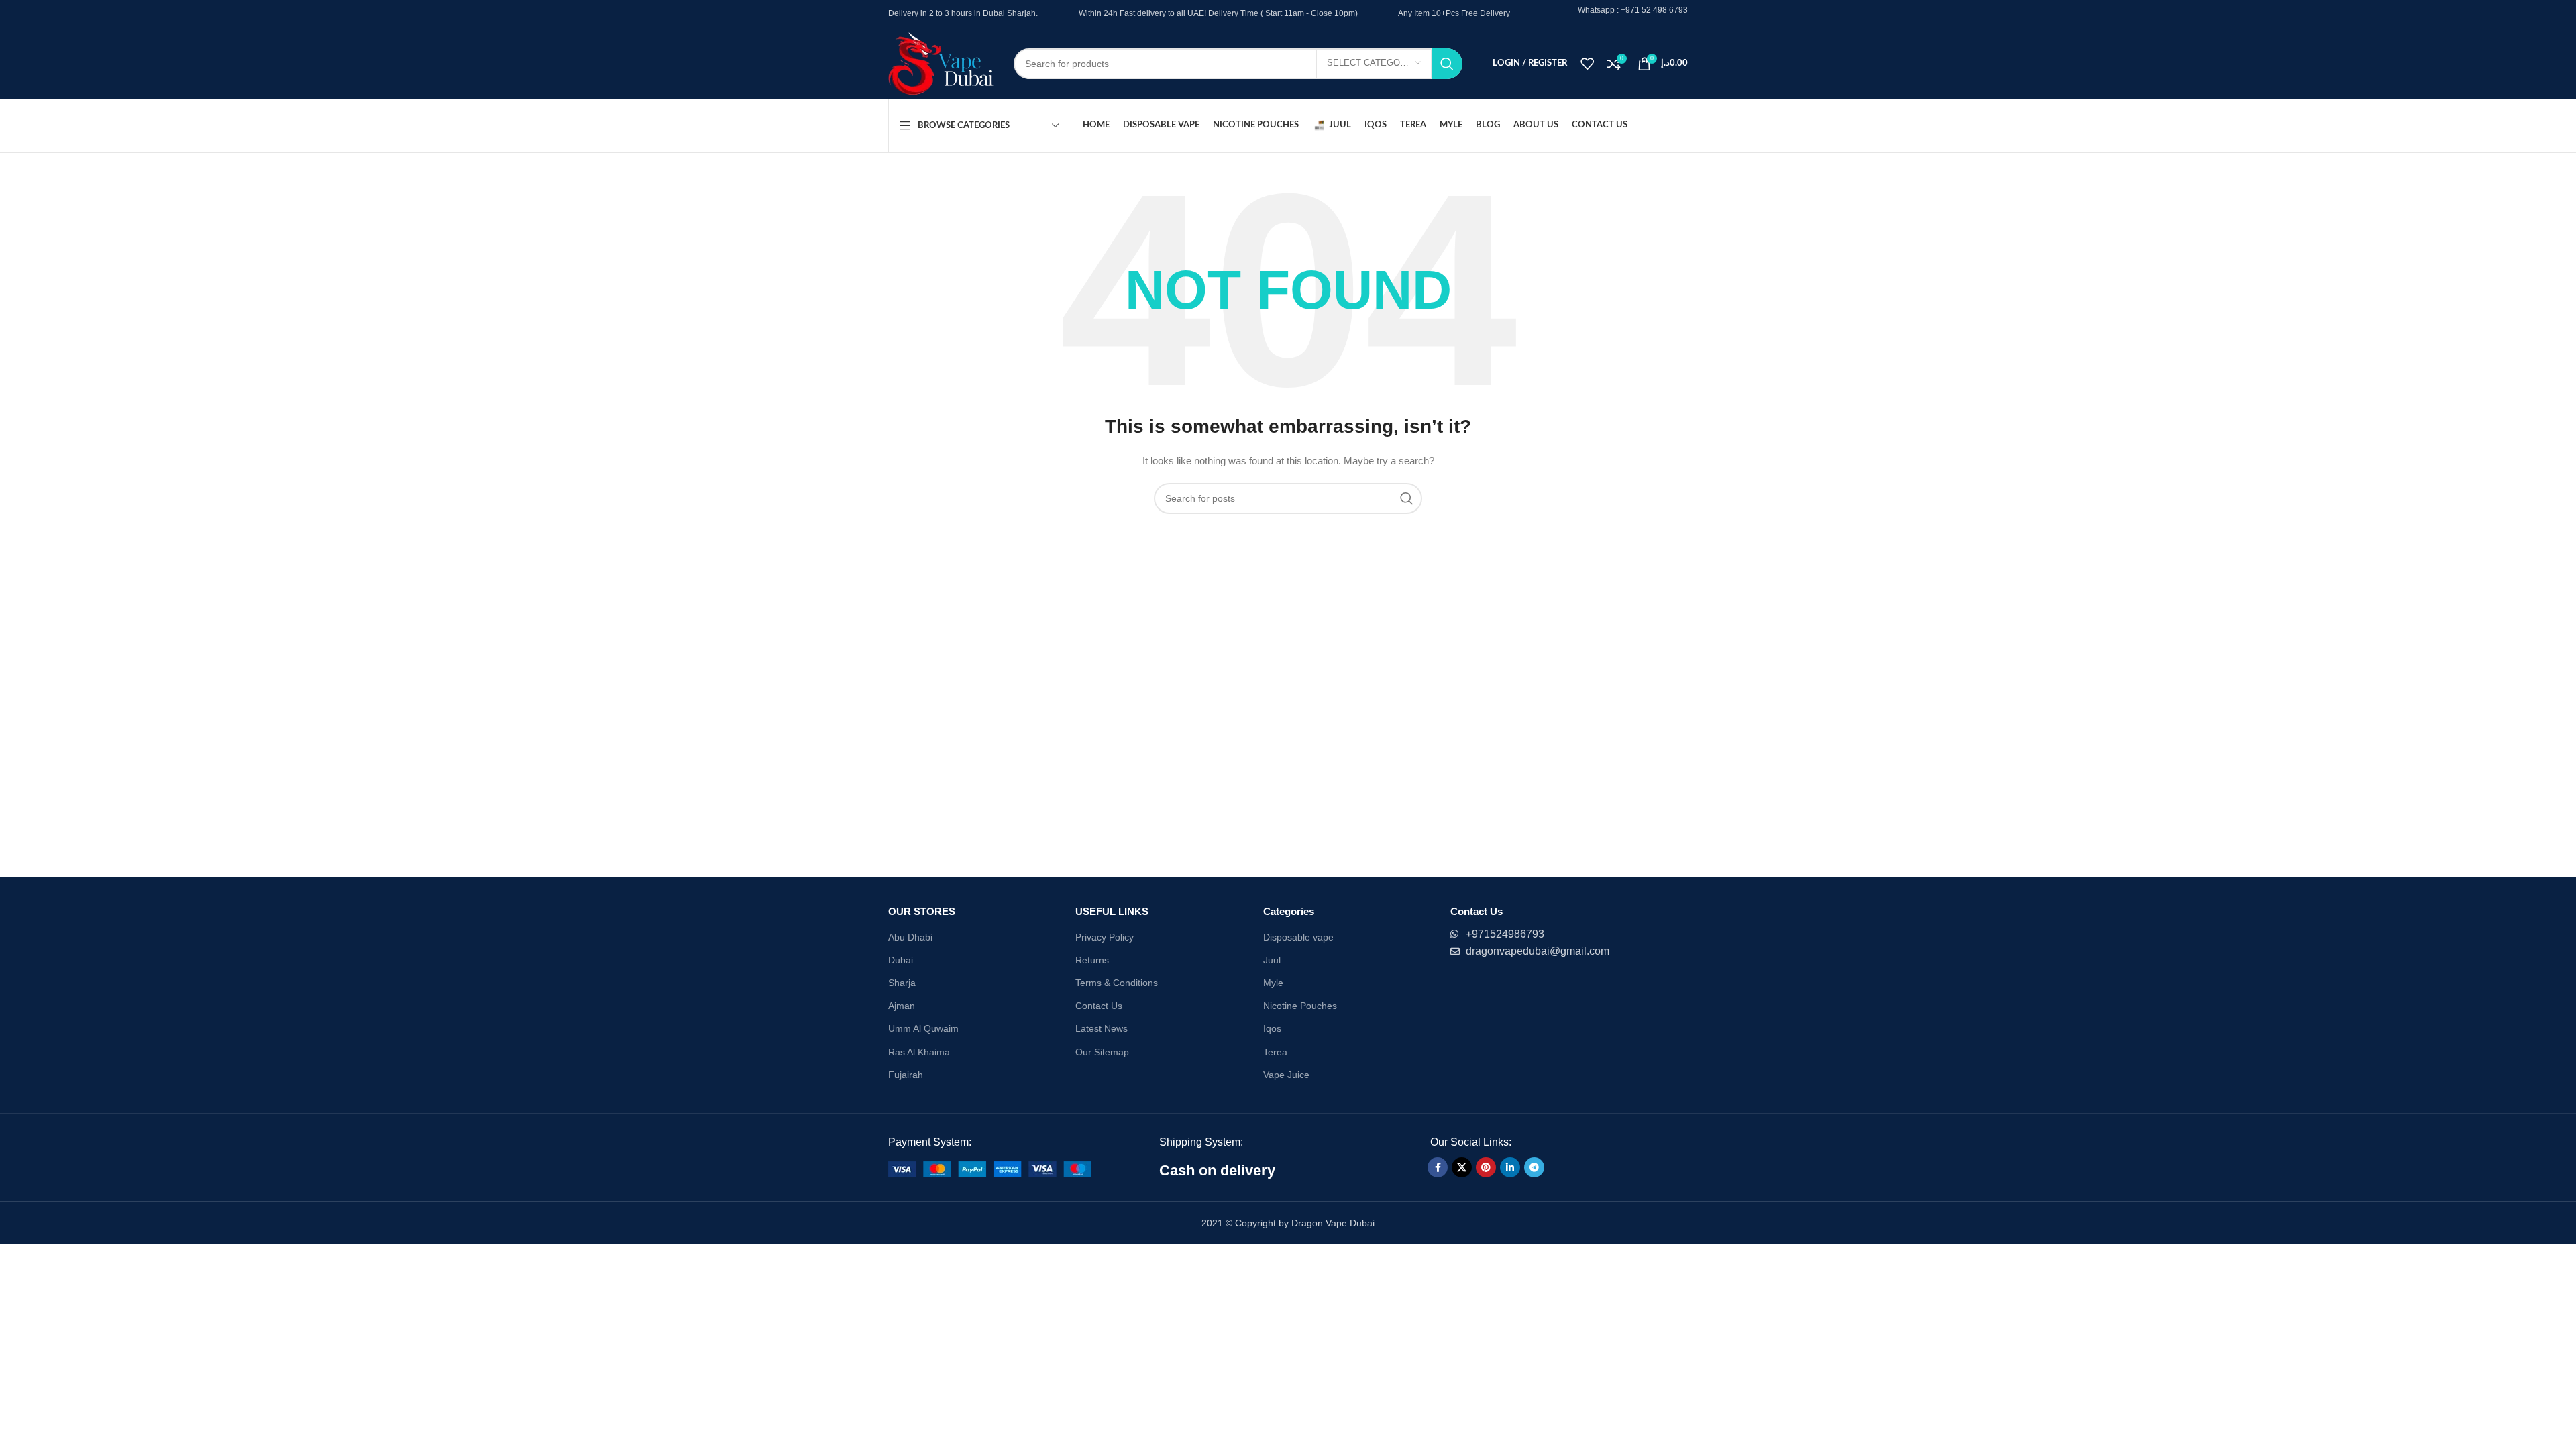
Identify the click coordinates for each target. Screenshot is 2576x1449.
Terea (1275, 1052)
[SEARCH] (1447, 64)
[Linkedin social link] (1510, 1167)
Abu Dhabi (910, 937)
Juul (1272, 960)
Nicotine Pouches (1300, 1006)
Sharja (902, 983)
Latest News (1102, 1028)
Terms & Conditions (1117, 983)
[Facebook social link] (1438, 1167)
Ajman (902, 1006)
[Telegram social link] (1534, 1167)
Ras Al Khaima (919, 1052)
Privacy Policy (1105, 937)
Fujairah (906, 1075)
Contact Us (1099, 1006)
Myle (1273, 983)
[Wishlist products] (1587, 64)
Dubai (901, 960)
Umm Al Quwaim (923, 1028)
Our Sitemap (1102, 1052)
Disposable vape (1298, 937)
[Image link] (990, 1168)
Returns (1092, 960)
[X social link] (1462, 1167)
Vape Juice (1286, 1075)
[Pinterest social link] (1486, 1167)
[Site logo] (941, 62)
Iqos (1272, 1028)
